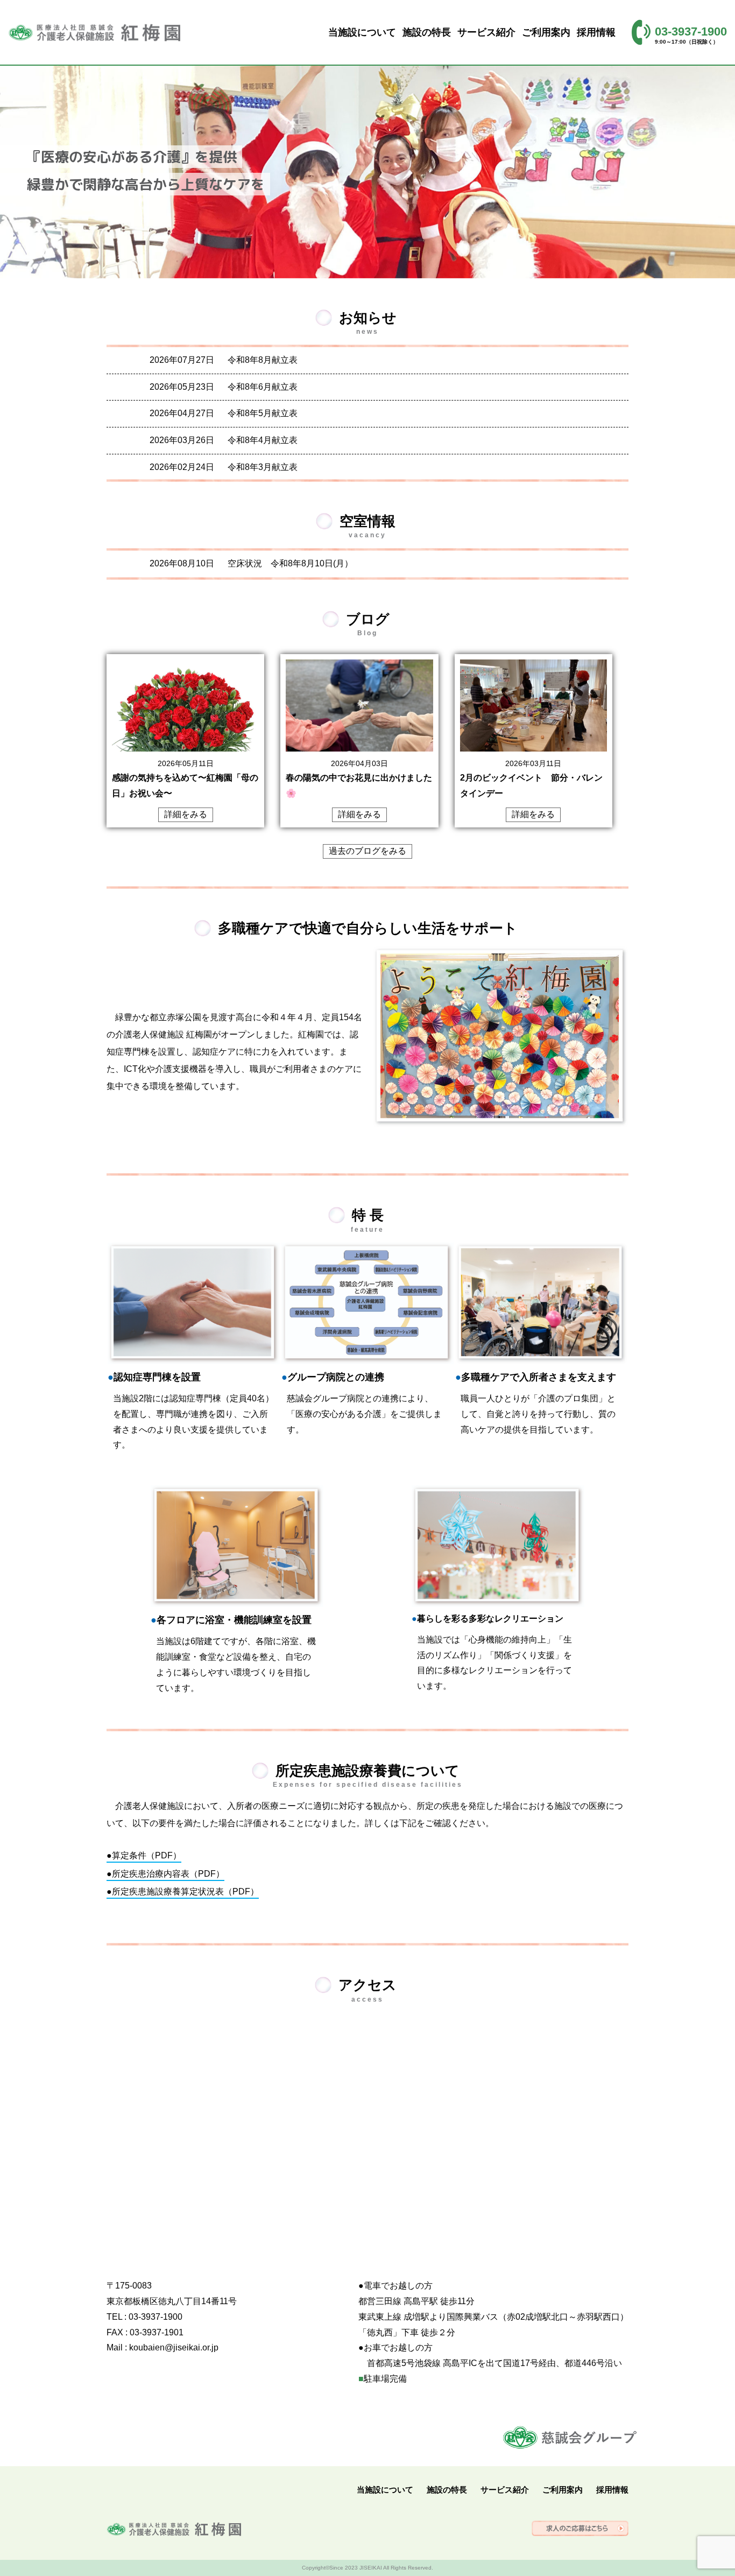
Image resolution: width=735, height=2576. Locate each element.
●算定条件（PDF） (144, 1855)
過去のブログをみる (367, 851)
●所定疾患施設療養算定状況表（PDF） (183, 1891)
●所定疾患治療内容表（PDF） (165, 1874)
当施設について (362, 32)
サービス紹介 (486, 32)
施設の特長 (427, 32)
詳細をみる (186, 814)
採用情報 (596, 32)
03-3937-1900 (691, 31)
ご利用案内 (546, 32)
